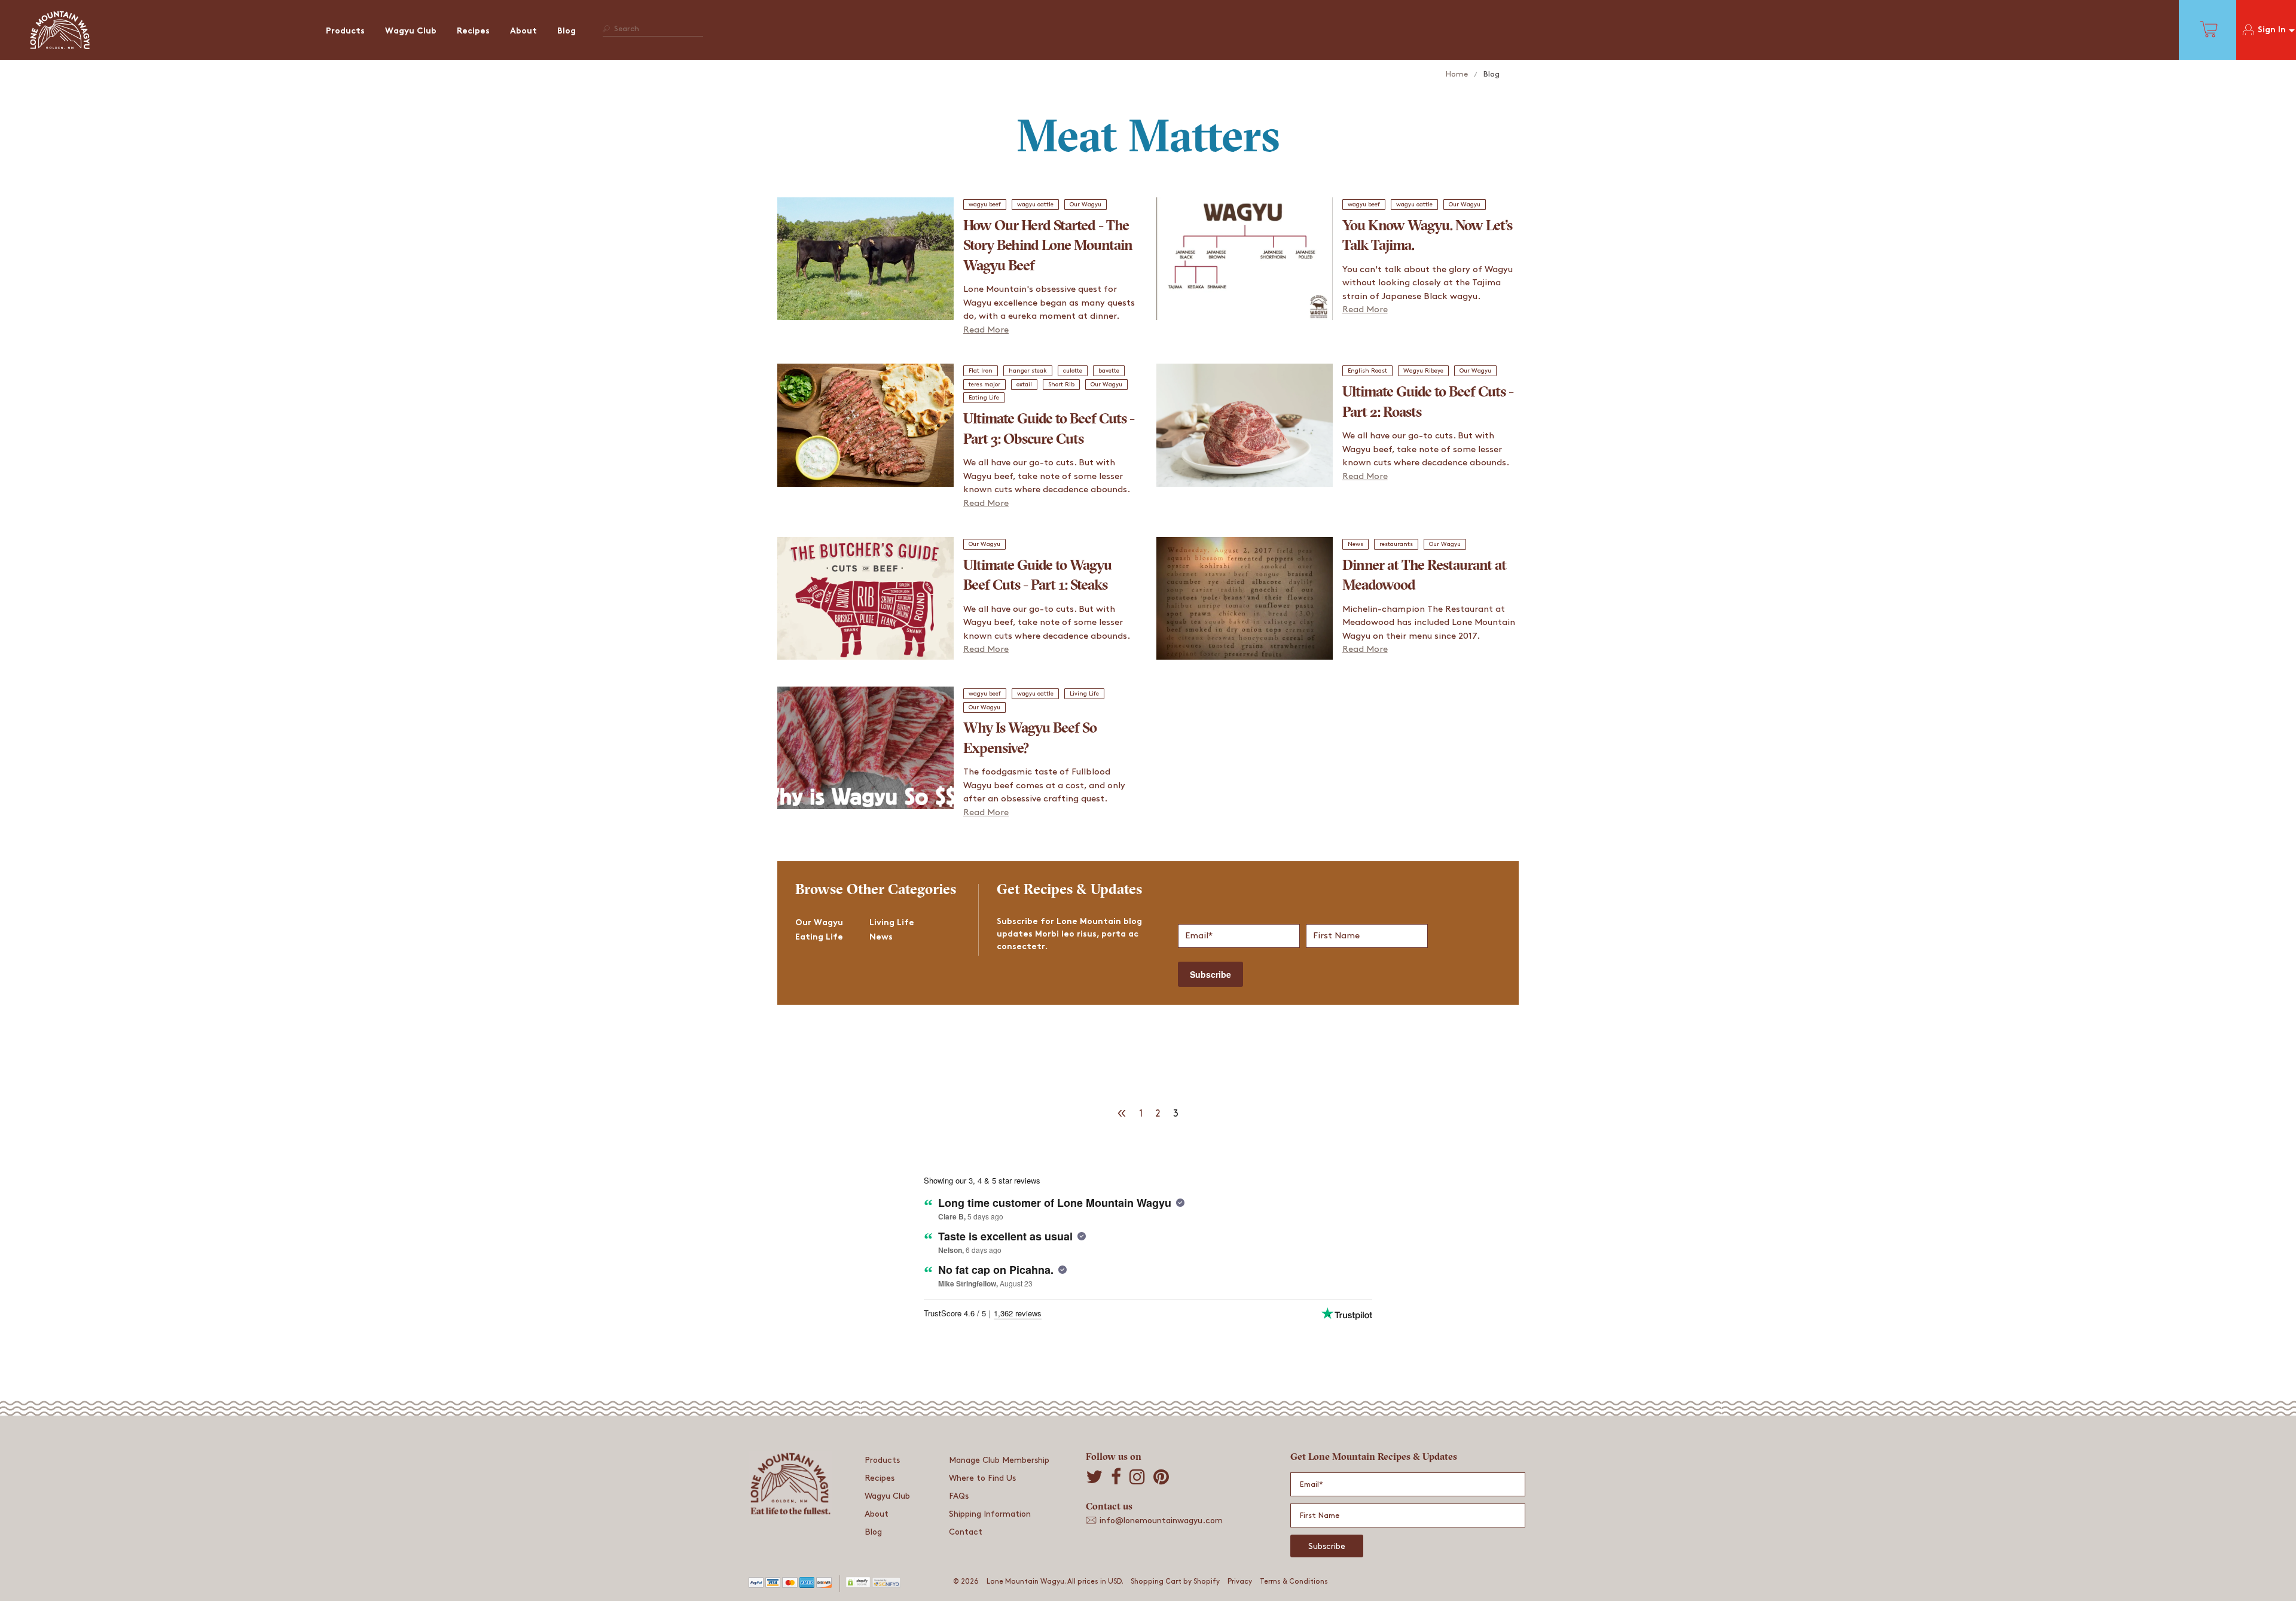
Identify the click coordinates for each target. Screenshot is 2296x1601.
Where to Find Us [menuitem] (982, 1478)
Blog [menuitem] (567, 31)
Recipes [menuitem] (473, 31)
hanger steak (1028, 371)
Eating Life (984, 398)
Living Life (1084, 694)
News (1355, 544)
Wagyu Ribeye (1423, 371)
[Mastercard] (790, 1586)
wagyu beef (985, 205)
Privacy (1240, 1582)
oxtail (1024, 385)
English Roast (1367, 371)
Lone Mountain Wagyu (1025, 1582)
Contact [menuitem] (966, 1532)
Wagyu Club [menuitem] (411, 31)
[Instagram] (1137, 1477)
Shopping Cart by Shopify (1175, 1582)
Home (1457, 74)
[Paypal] (756, 1586)
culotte (1073, 371)
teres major (984, 385)
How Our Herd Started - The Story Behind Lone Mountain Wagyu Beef (1048, 247)
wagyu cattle (1035, 205)
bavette (1109, 371)
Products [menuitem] (345, 31)
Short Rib (1061, 385)
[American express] (807, 1586)
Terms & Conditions (1294, 1582)
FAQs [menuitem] (959, 1496)
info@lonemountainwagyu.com (1161, 1521)
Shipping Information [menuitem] (990, 1514)
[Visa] (773, 1586)
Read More (986, 330)
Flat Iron (981, 371)
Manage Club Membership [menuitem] (999, 1460)
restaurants (1396, 544)
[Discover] (824, 1586)
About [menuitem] (523, 31)
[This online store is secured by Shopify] (852, 1586)
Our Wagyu (1086, 205)
